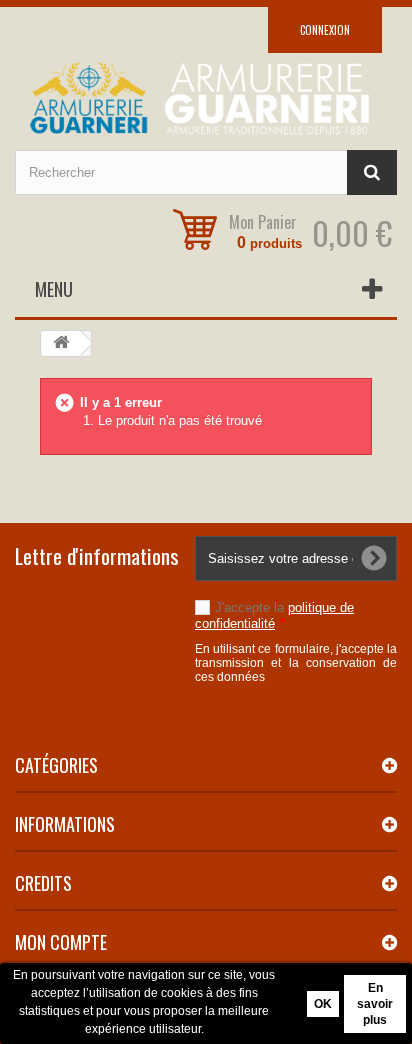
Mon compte (61, 942)
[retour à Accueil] (61, 343)
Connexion (325, 30)
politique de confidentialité (274, 615)
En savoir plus (375, 1004)
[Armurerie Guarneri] (206, 97)
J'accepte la (274, 615)
